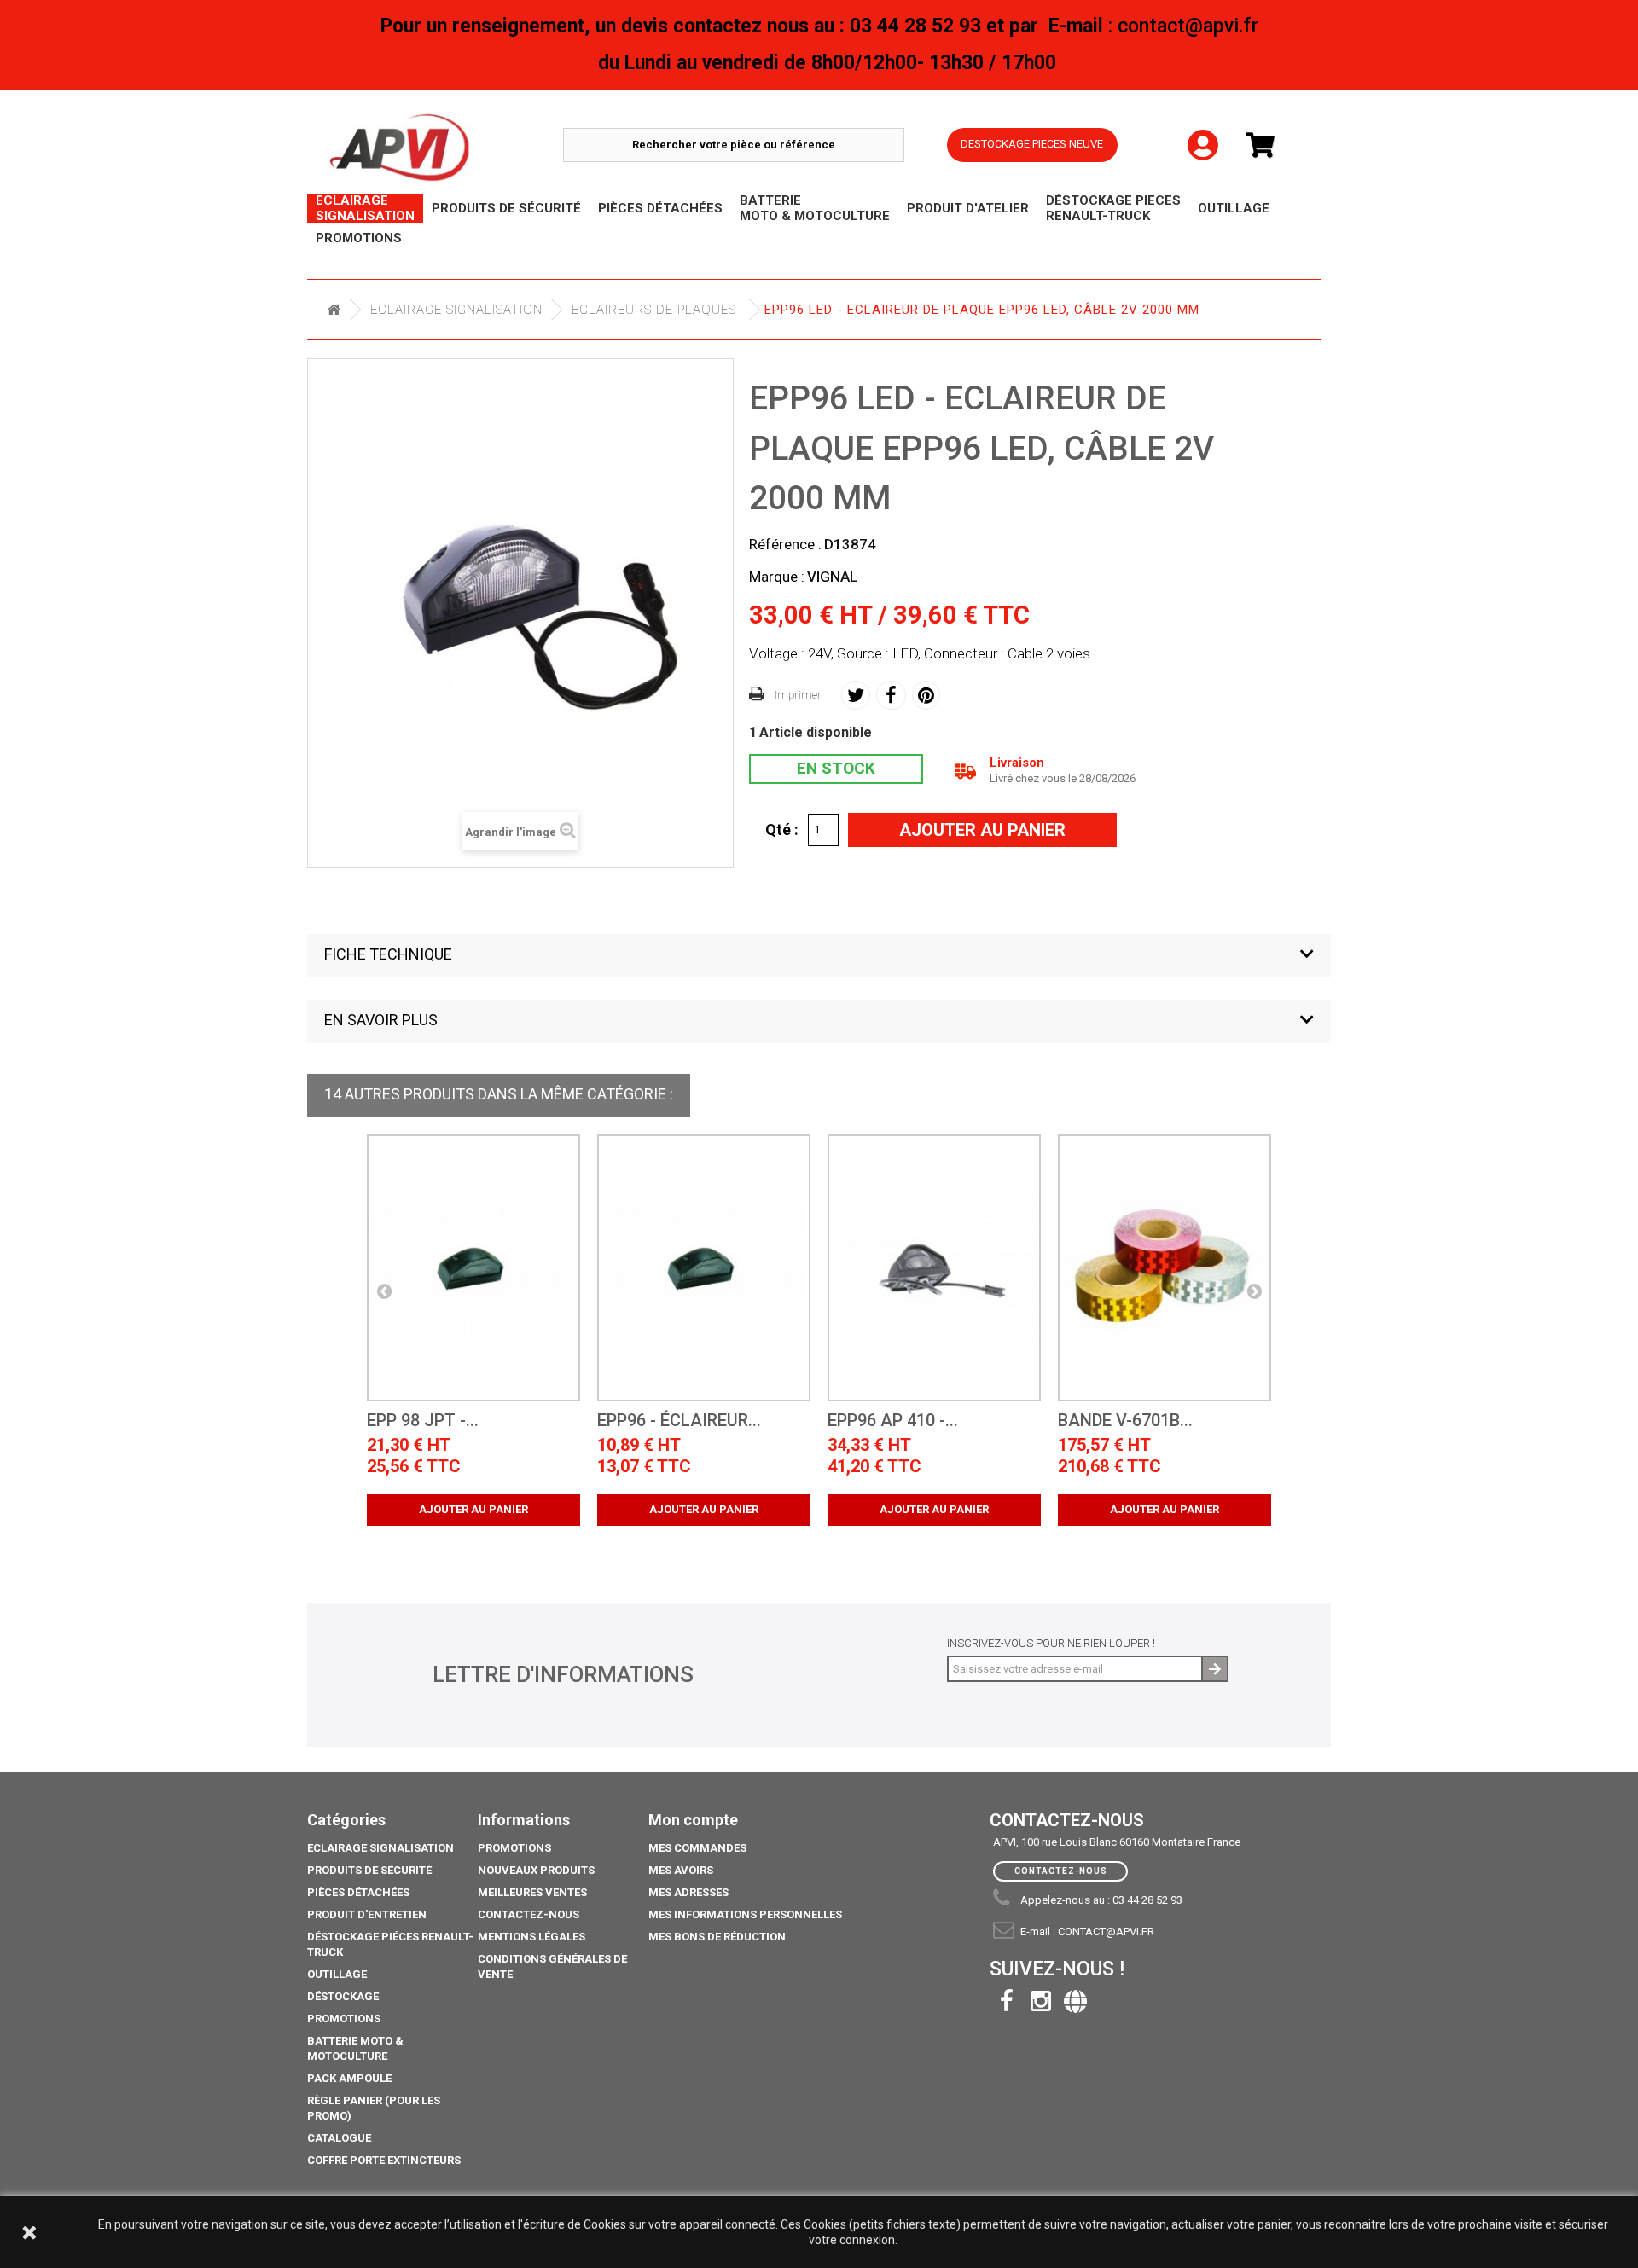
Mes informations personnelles (745, 1914)
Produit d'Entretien (367, 1914)
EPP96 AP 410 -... (893, 1421)
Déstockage (343, 1996)
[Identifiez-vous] (1203, 131)
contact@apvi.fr (1106, 1932)
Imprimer (798, 695)
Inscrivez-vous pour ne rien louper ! (1051, 1643)
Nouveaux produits (536, 1870)
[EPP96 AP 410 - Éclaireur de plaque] (934, 1268)
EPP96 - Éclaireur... (679, 1421)
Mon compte (693, 1820)
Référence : (785, 544)
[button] (819, 956)
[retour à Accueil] (334, 310)
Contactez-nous (529, 1914)
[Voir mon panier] (1267, 145)
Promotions (344, 2019)
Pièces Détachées (358, 1892)
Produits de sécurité (369, 1870)
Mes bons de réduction (717, 1937)
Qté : (782, 829)
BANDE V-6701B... (1125, 1421)
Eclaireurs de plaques (654, 310)
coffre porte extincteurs (384, 2160)
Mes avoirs (681, 1870)
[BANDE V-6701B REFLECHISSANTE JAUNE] (1165, 1268)
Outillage (337, 1974)
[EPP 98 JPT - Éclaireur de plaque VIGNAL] (473, 1268)
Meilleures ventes (532, 1892)
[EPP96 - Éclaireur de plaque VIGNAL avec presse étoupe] (704, 1268)
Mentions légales (531, 1937)
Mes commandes (697, 1848)
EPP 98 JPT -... (423, 1421)
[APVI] (444, 148)
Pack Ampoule (349, 2078)
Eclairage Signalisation (456, 310)
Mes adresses (688, 1892)
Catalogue (339, 2138)
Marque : (777, 577)
